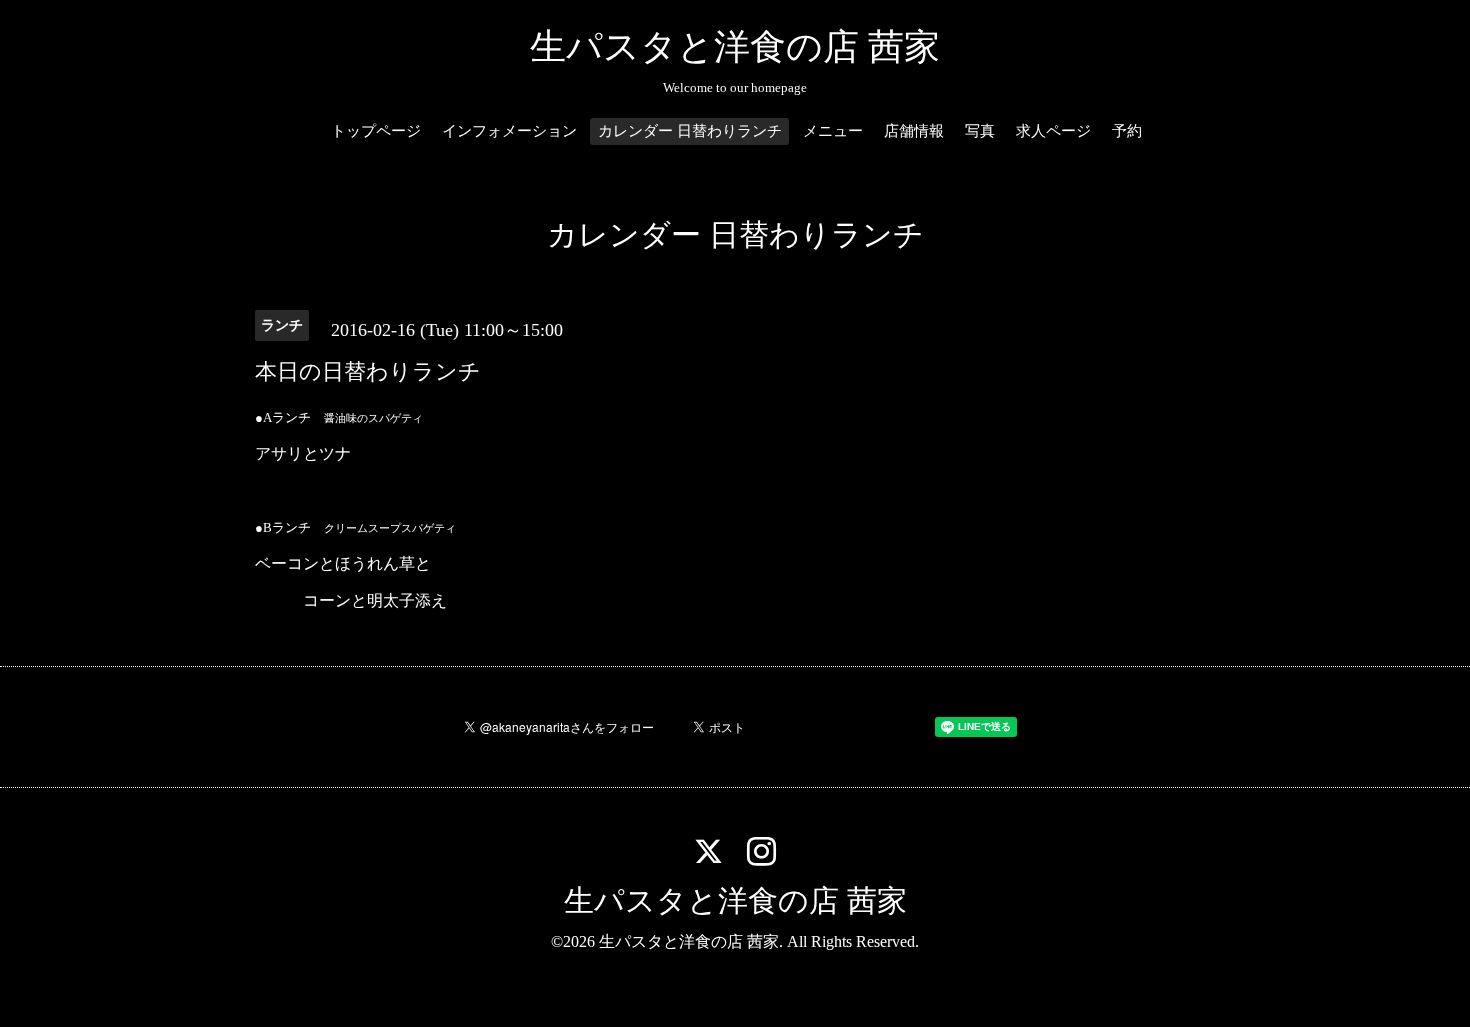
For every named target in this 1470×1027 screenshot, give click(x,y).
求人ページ (1053, 131)
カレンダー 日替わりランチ (690, 131)
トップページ (376, 131)
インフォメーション (509, 131)
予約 (1127, 131)
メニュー (833, 131)
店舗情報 (914, 131)
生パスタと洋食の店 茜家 (735, 47)
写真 (980, 131)
